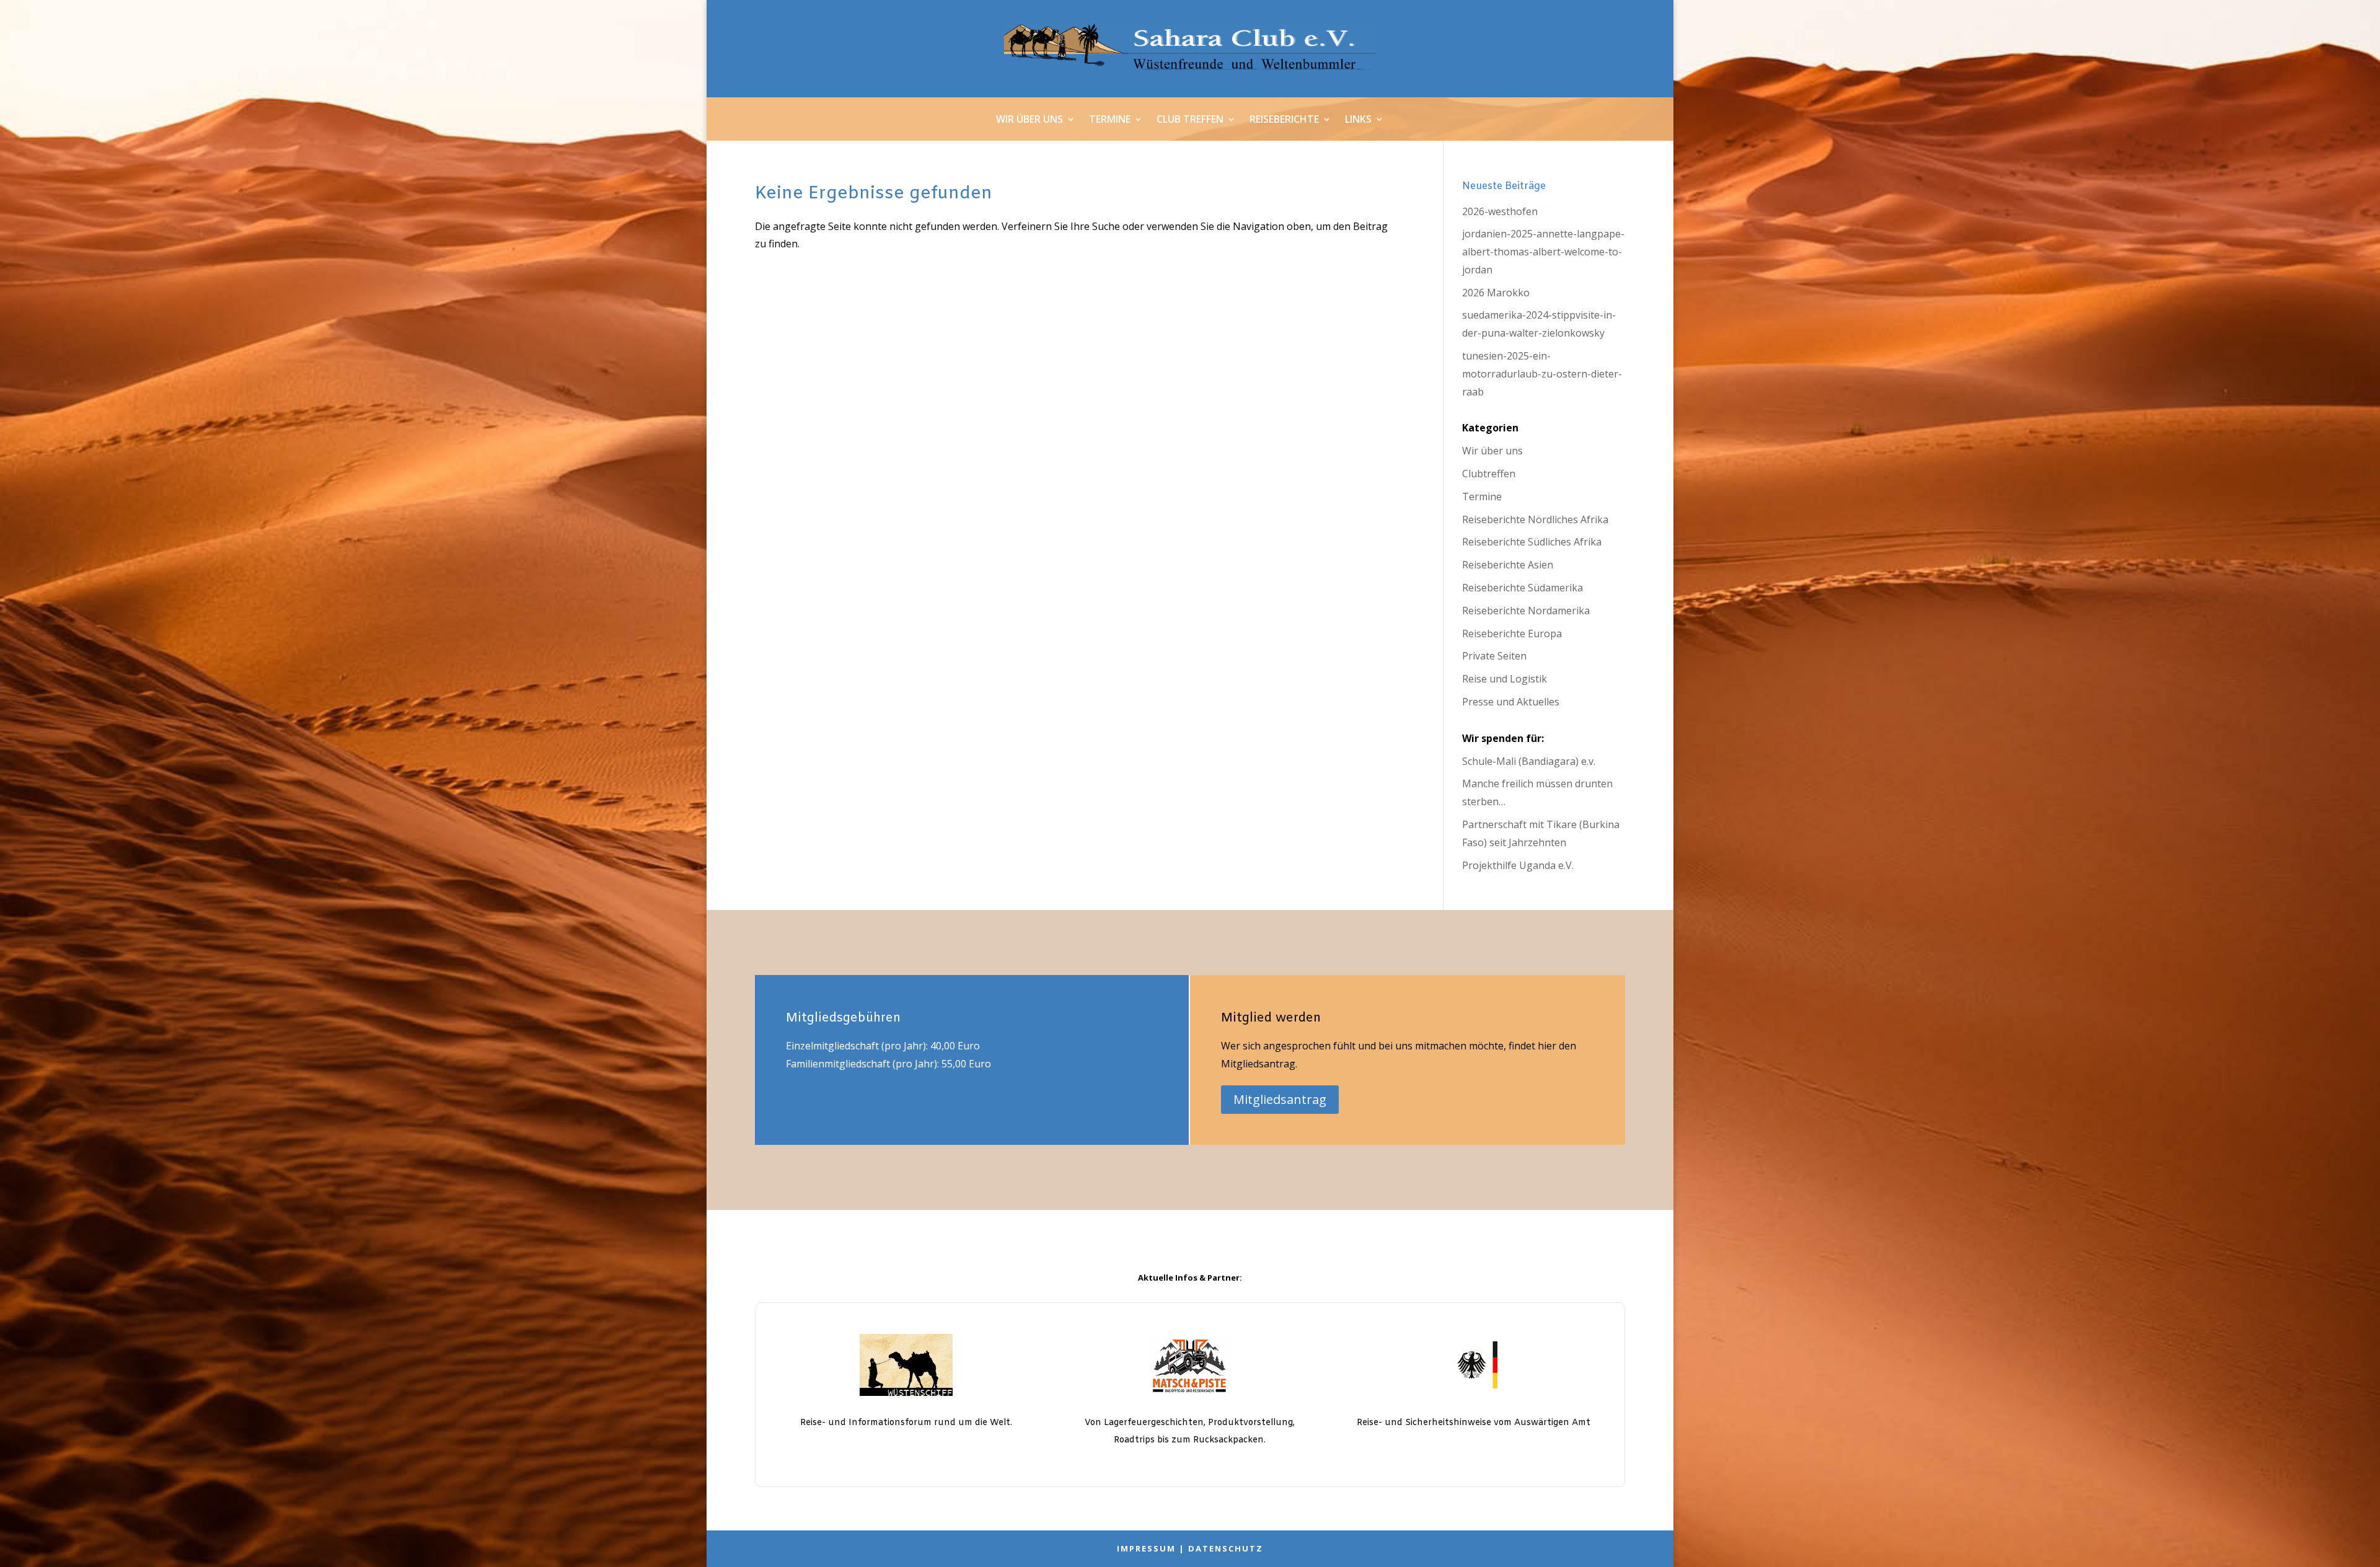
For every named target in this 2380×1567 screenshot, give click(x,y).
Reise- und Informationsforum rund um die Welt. (906, 1423)
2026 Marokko (1496, 293)
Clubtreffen (1489, 474)
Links (1358, 120)
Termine (1110, 120)
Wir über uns (1029, 120)
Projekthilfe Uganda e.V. (1518, 865)
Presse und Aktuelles (1511, 702)
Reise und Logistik (1505, 679)
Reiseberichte (1284, 120)
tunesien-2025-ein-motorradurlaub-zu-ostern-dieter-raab (1542, 374)
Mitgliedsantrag (1280, 1099)
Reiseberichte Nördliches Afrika (1535, 519)
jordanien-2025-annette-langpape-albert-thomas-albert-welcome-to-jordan (1543, 252)
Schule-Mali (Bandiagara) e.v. (1529, 761)
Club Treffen (1190, 120)
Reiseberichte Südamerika (1523, 588)
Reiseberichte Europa (1512, 633)
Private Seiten (1494, 656)
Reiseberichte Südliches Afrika (1532, 542)
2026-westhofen (1500, 211)
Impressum (1146, 1548)
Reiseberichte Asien (1508, 565)
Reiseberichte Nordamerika (1526, 611)
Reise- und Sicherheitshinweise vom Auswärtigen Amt (1474, 1423)
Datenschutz (1226, 1548)
